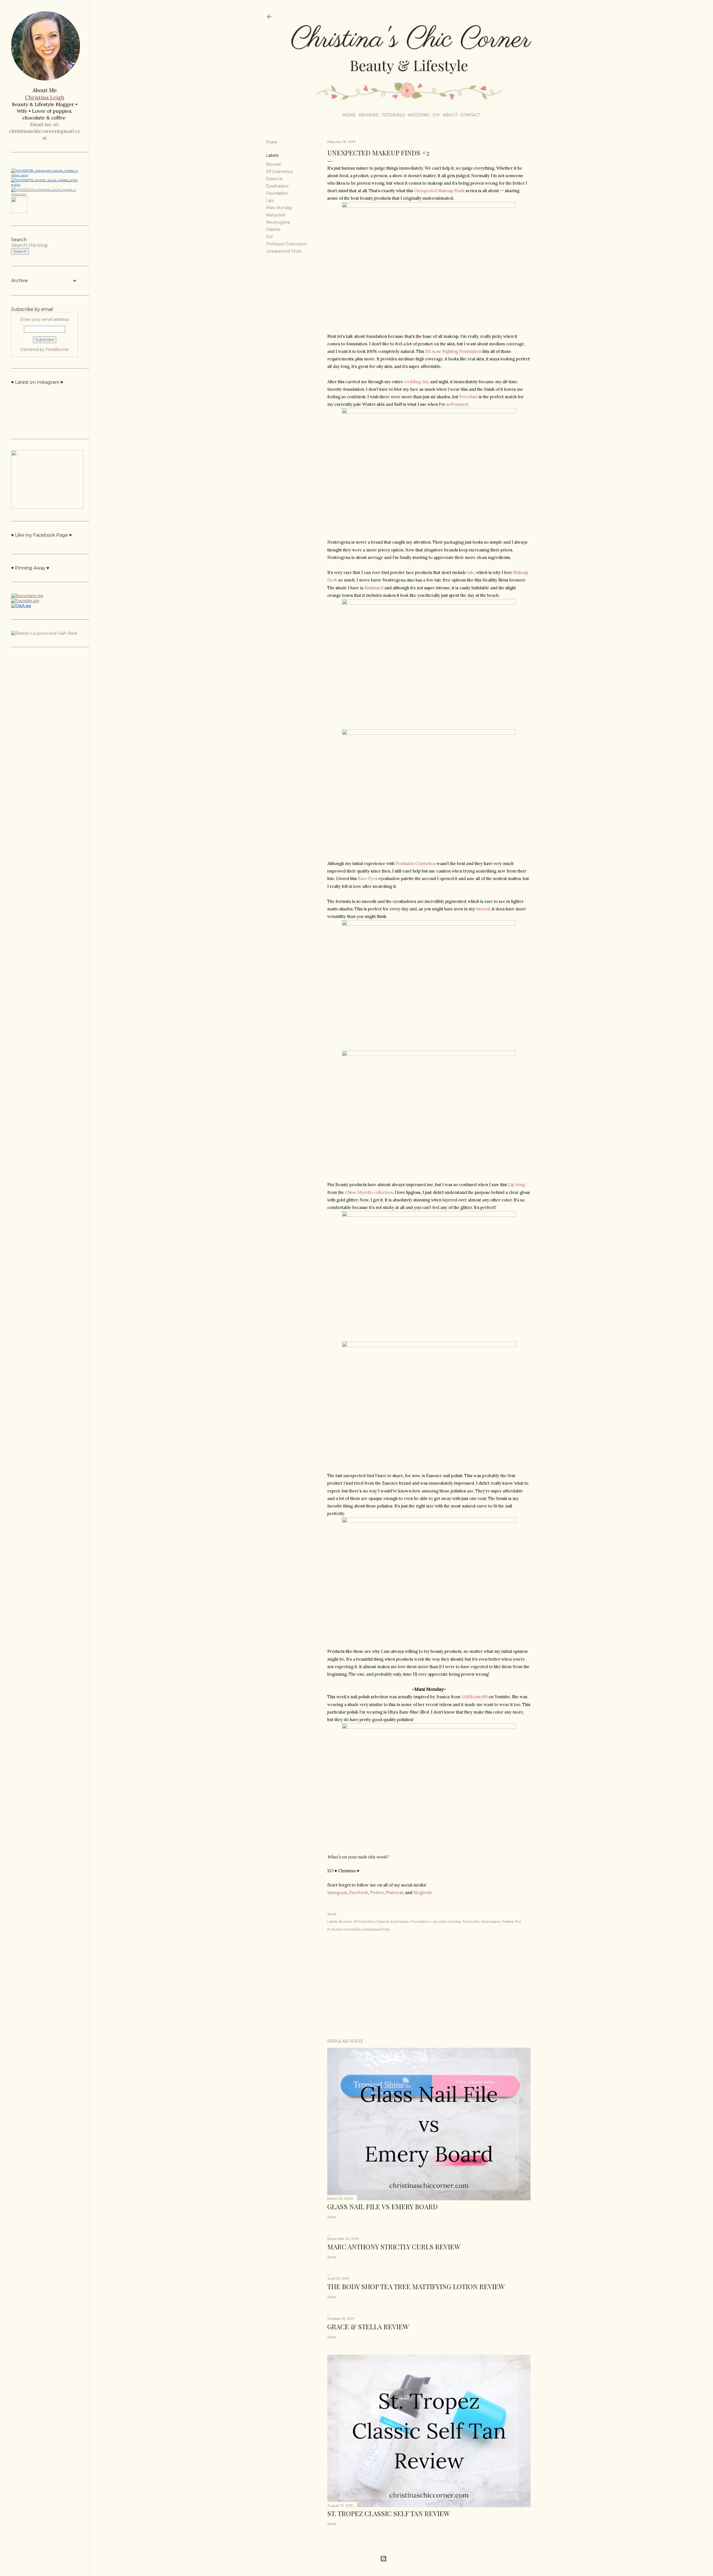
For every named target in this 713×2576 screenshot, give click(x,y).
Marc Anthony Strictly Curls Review (394, 2247)
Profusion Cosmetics (286, 244)
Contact (470, 115)
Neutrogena (278, 222)
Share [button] (272, 142)
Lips (270, 201)
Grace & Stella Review (368, 2326)
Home (349, 115)
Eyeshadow (277, 186)
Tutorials (393, 115)
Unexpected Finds (284, 251)
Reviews (369, 115)
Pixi (269, 237)
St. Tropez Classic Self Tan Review (389, 2513)
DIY (436, 115)
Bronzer (274, 164)
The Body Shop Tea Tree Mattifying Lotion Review (416, 2286)
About (450, 115)
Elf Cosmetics (279, 172)
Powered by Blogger (406, 2559)
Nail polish (276, 215)
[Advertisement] (429, 1986)
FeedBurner (57, 350)
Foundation (277, 193)
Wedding (419, 115)
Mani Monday (279, 208)
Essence (274, 179)
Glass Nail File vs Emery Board (382, 2206)
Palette (273, 229)
